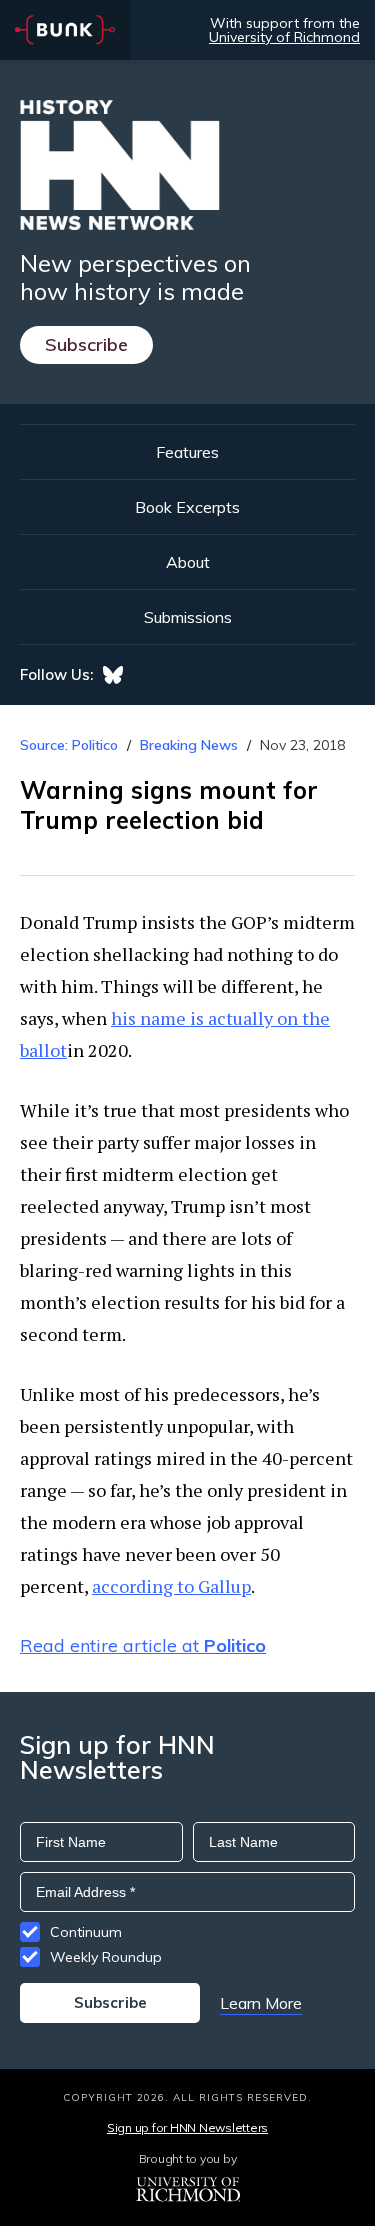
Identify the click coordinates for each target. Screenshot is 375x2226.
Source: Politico (69, 745)
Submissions (188, 617)
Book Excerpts (187, 507)
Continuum (86, 1932)
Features (187, 452)
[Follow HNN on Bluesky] (113, 675)
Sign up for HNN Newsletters (187, 2127)
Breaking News (189, 745)
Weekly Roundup (106, 1957)
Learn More (261, 2003)
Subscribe (86, 344)
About (188, 562)
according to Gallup (171, 1586)
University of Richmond (284, 37)
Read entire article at (143, 1645)
